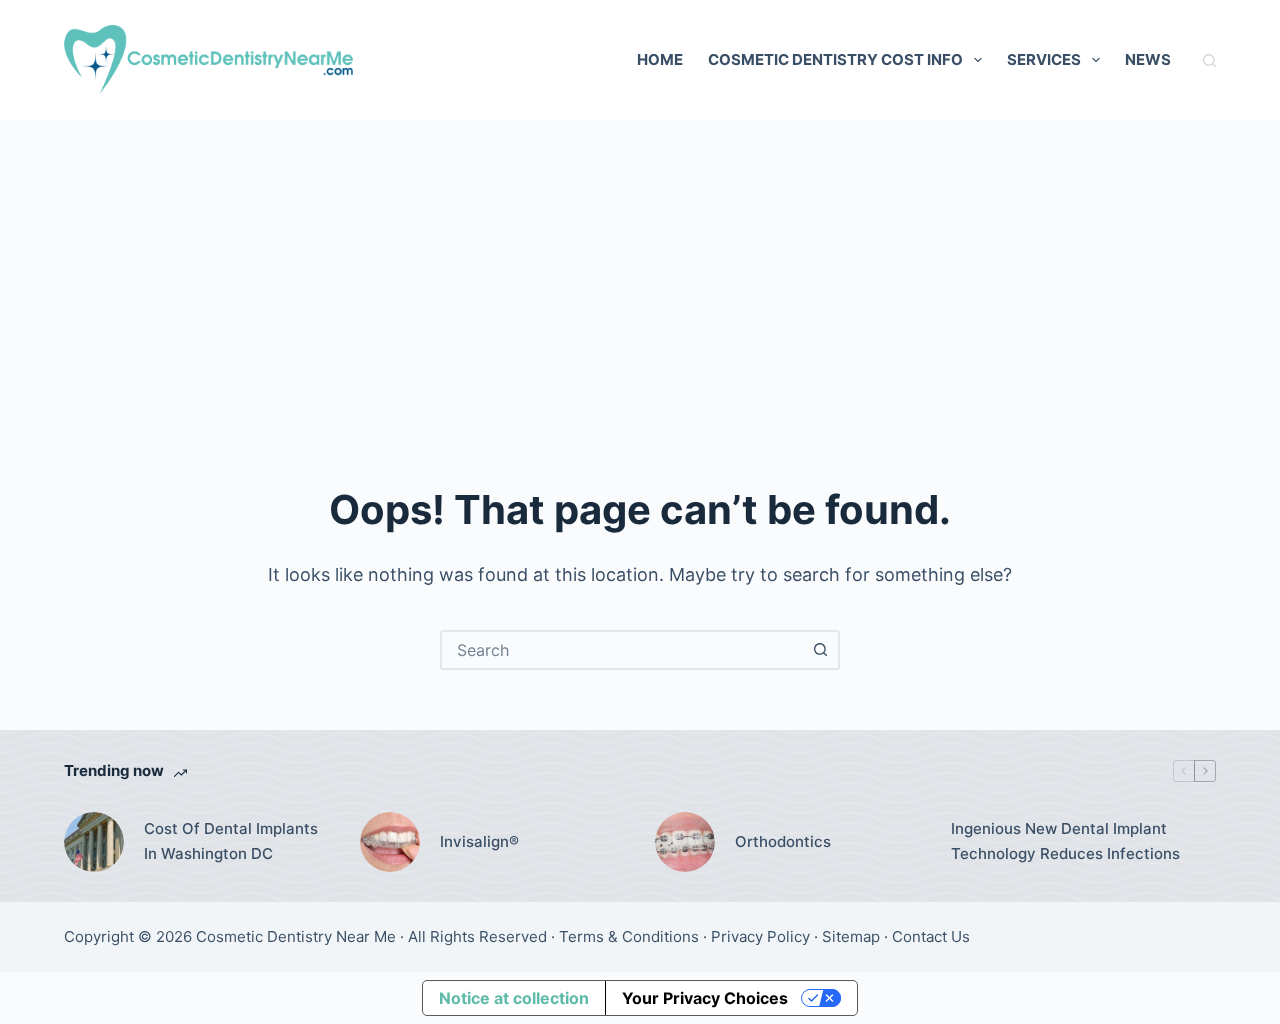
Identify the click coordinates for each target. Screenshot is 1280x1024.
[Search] (1209, 60)
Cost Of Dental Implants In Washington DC (231, 841)
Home (660, 59)
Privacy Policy (760, 936)
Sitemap (851, 936)
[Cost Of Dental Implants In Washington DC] (94, 842)
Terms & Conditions (629, 936)
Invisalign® (479, 841)
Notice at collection (514, 998)
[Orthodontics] (685, 842)
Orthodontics (783, 841)
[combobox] (622, 650)
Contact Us (931, 936)
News (1148, 59)
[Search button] (820, 650)
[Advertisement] (640, 270)
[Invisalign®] (390, 842)
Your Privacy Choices (705, 998)
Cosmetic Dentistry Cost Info (835, 59)
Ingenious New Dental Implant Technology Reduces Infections (1065, 841)
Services (1044, 59)
